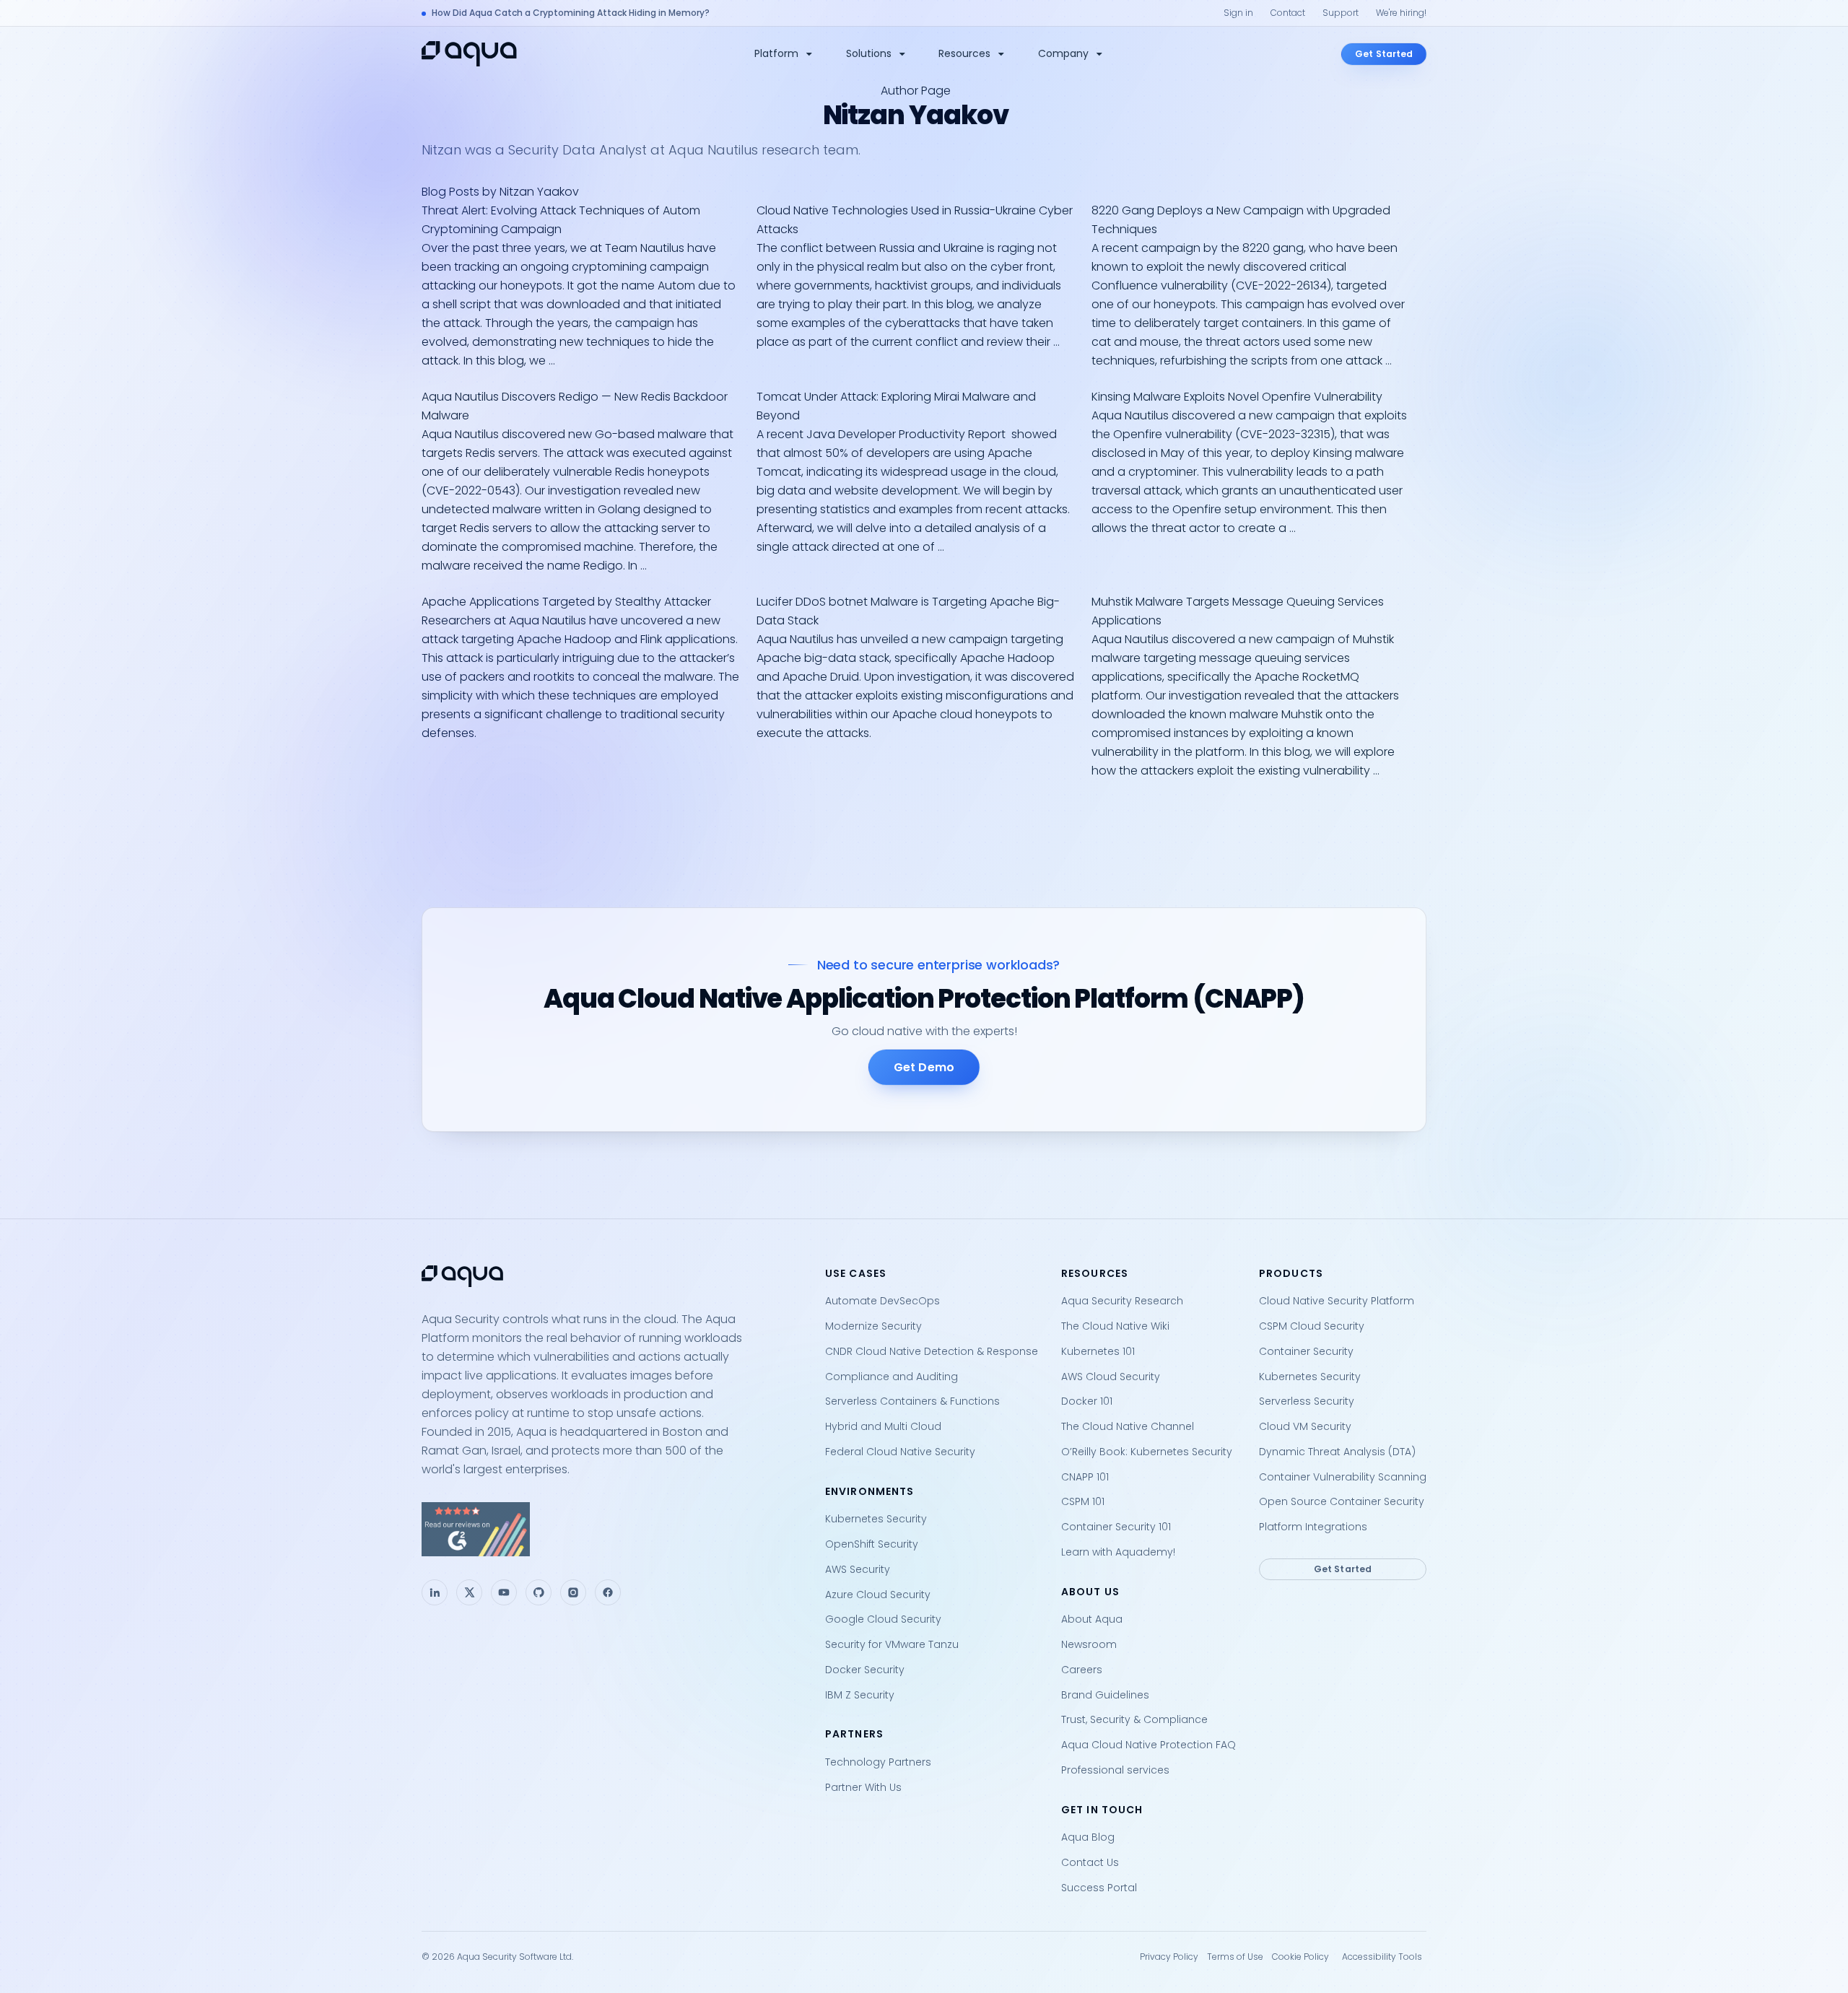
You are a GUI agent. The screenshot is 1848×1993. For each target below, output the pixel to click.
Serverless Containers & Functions (912, 1401)
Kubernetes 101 (1098, 1351)
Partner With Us (863, 1787)
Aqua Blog (1088, 1837)
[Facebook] (608, 1592)
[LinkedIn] (435, 1592)
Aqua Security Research (1122, 1301)
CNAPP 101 (1085, 1477)
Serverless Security (1307, 1401)
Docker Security (865, 1670)
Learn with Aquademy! (1118, 1552)
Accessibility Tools (1382, 1957)
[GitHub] (539, 1592)
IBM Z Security (860, 1695)
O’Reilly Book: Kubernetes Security (1147, 1452)
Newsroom (1089, 1644)
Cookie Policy (1300, 1957)
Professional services (1115, 1770)
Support (1341, 13)
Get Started (1384, 54)
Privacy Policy (1169, 1957)
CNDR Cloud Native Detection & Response (932, 1351)
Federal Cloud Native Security (900, 1452)
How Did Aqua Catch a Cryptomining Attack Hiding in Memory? (571, 13)
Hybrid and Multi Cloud (883, 1426)
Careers (1082, 1670)
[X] (469, 1592)
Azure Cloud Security (878, 1595)
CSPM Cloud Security (1312, 1326)
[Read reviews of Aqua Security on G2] (612, 1529)
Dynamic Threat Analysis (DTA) (1337, 1452)
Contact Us (1090, 1862)
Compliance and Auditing (892, 1377)
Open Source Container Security (1342, 1501)
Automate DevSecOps (882, 1301)
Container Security (1306, 1351)
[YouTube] (504, 1592)
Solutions (869, 53)
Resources (964, 53)
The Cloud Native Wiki (1115, 1326)
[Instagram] (573, 1592)
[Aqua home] (469, 54)
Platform (776, 53)
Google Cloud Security (883, 1619)
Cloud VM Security (1305, 1426)
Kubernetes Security (876, 1519)
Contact (1288, 13)
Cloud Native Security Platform (1337, 1301)
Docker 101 (1087, 1401)
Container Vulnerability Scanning (1343, 1477)
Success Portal (1099, 1888)
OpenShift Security (872, 1544)
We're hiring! (1401, 13)
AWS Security (858, 1569)
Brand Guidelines (1105, 1695)
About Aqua (1092, 1619)
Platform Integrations (1313, 1527)
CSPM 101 (1083, 1501)
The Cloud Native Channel (1128, 1426)
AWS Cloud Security (1111, 1377)
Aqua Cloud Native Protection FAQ (1149, 1745)
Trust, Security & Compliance (1134, 1719)
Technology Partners (878, 1762)
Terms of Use (1235, 1957)
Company (1063, 53)
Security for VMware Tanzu (892, 1644)
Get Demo (924, 1067)
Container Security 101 (1116, 1527)
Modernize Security (873, 1326)
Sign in (1238, 13)
